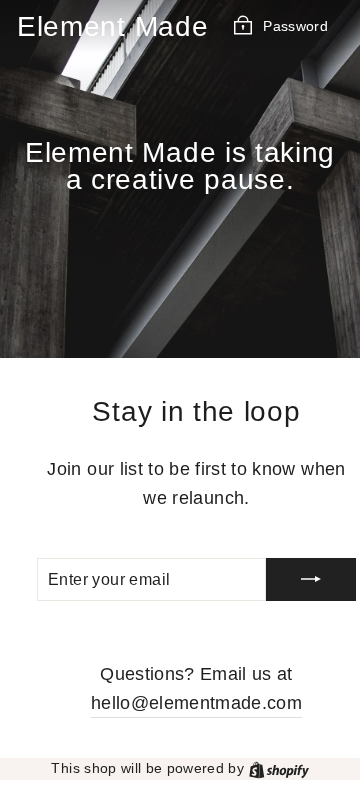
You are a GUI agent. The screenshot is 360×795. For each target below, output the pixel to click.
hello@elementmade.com (196, 703)
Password (295, 25)
